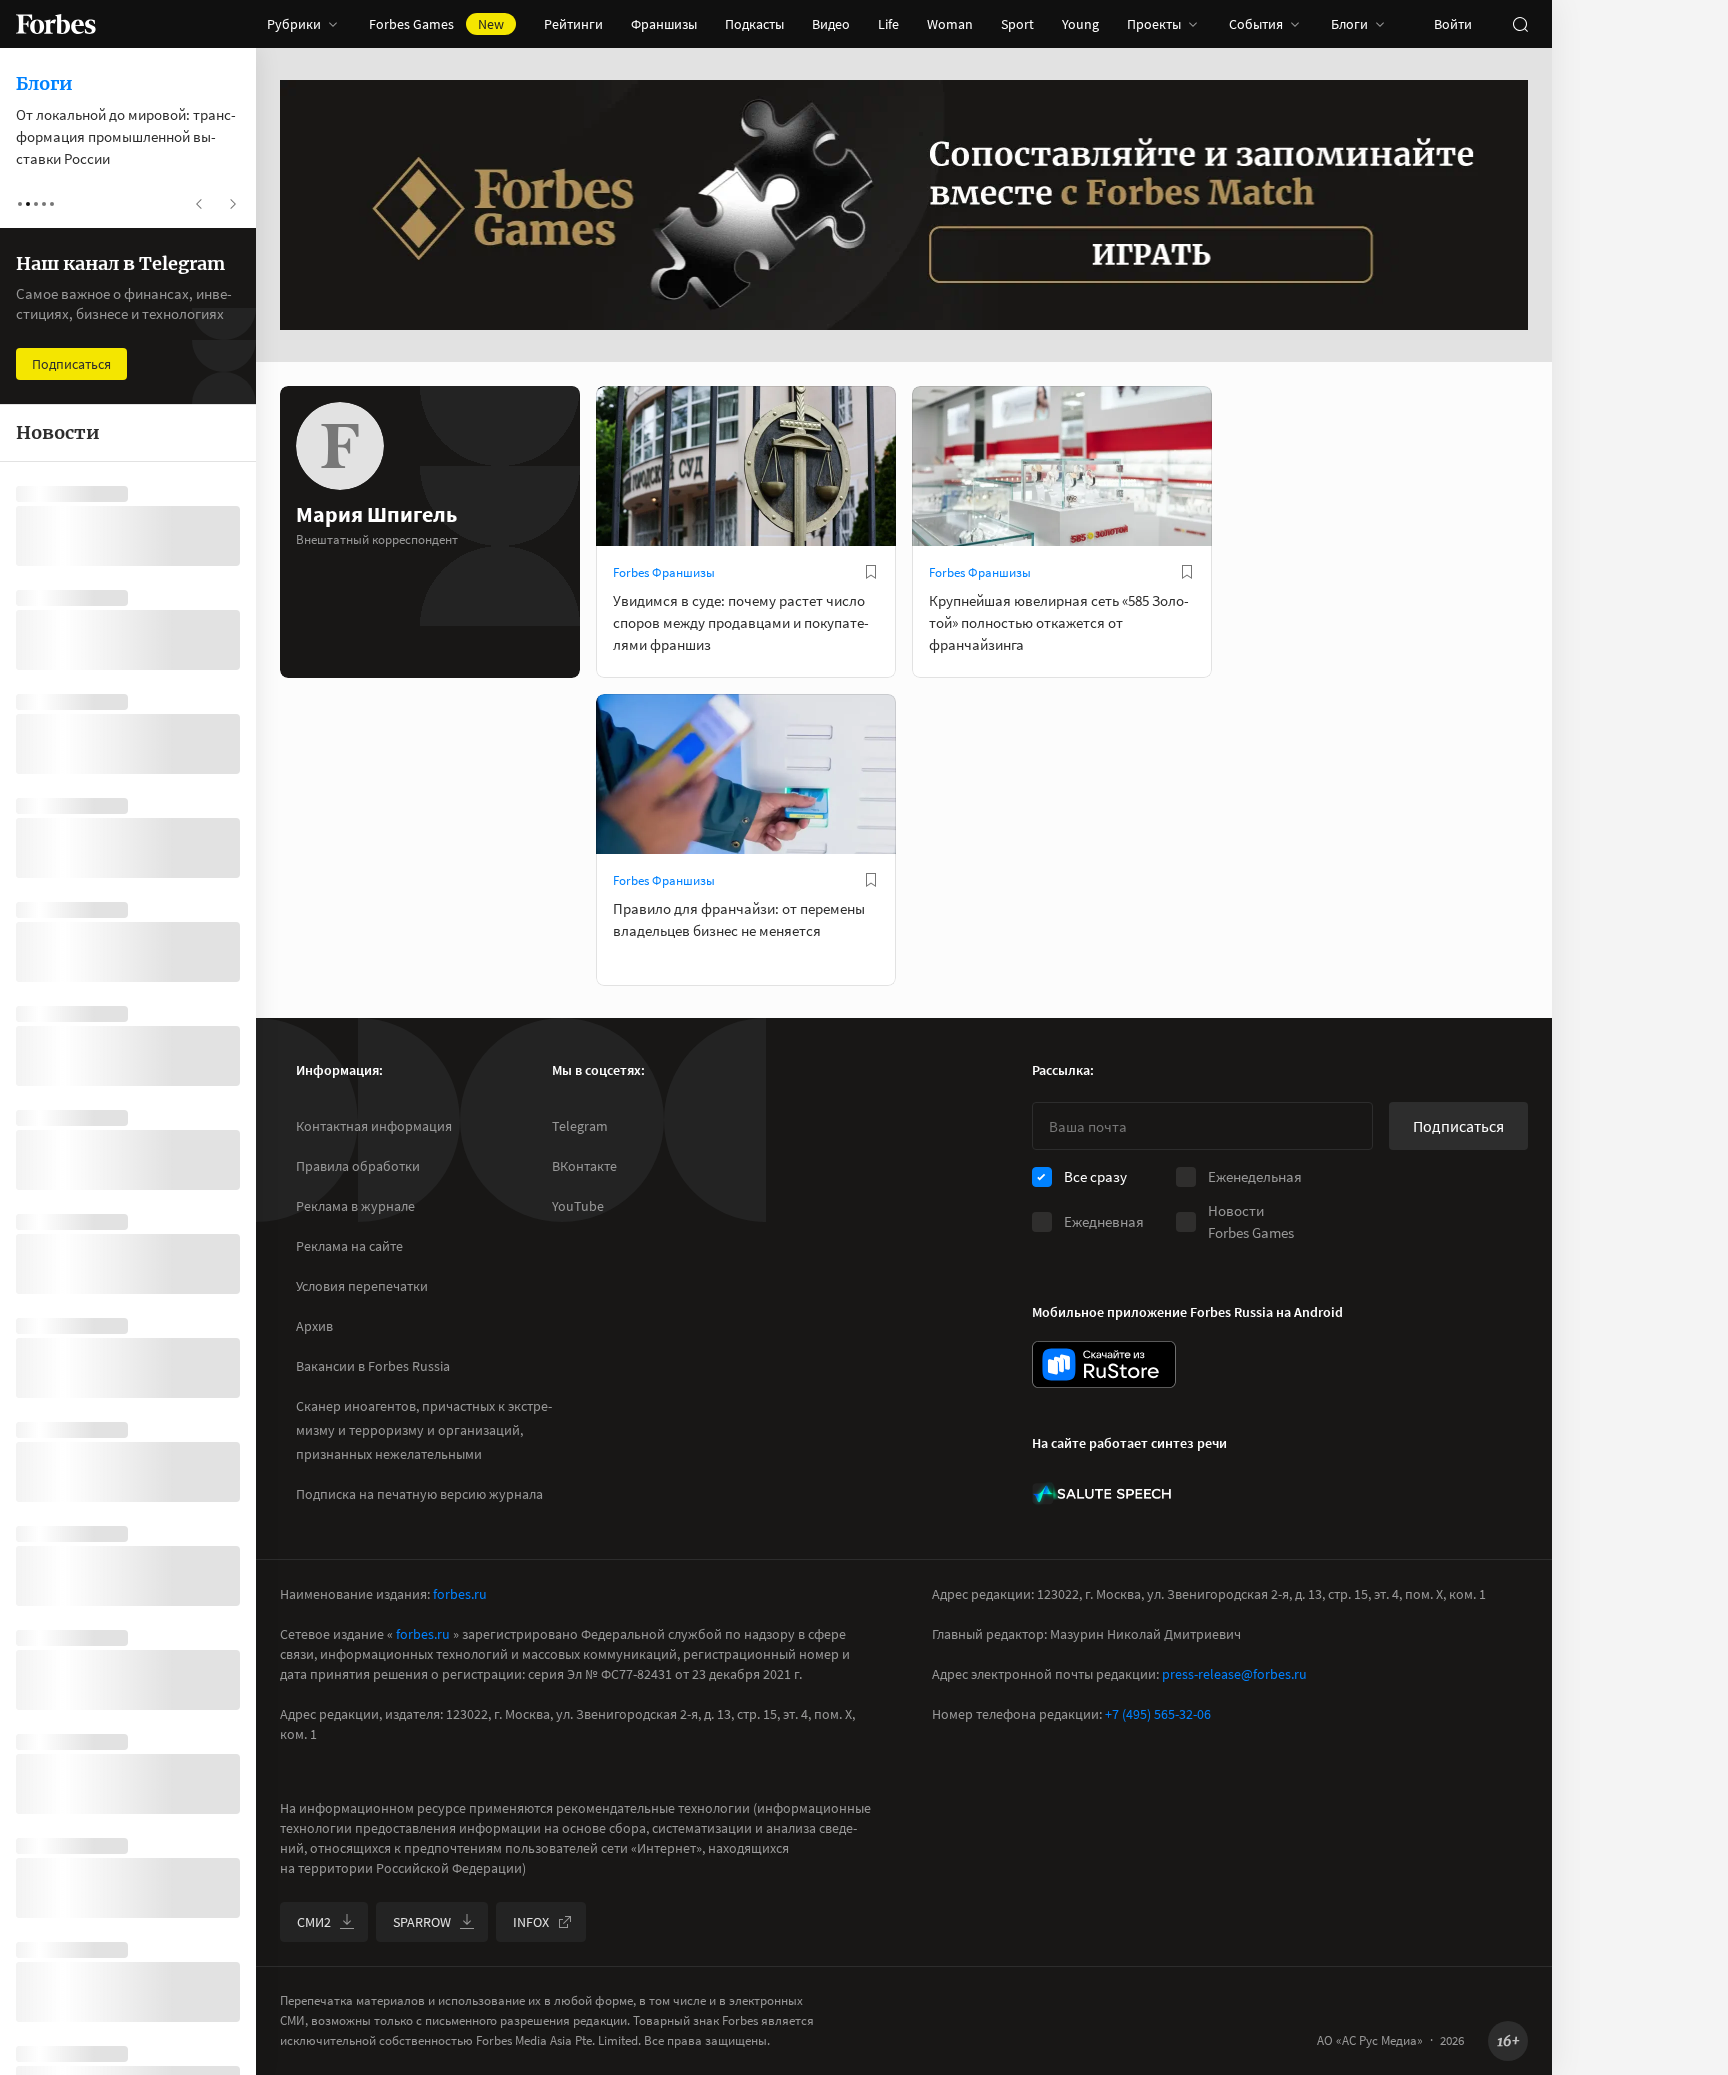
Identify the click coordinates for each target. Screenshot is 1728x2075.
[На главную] (56, 24)
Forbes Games (436, 24)
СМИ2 (314, 1922)
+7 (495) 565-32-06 (1158, 1714)
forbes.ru (460, 1594)
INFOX (531, 1922)
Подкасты (754, 24)
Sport (1017, 24)
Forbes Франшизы (664, 572)
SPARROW (422, 1922)
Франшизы (664, 24)
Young (1080, 24)
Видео (831, 24)
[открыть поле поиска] (1520, 24)
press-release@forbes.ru (1234, 1674)
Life (888, 24)
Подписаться (1458, 1126)
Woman (950, 24)
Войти (1453, 24)
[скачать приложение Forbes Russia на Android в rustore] (1104, 1364)
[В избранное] (871, 572)
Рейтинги (573, 24)
